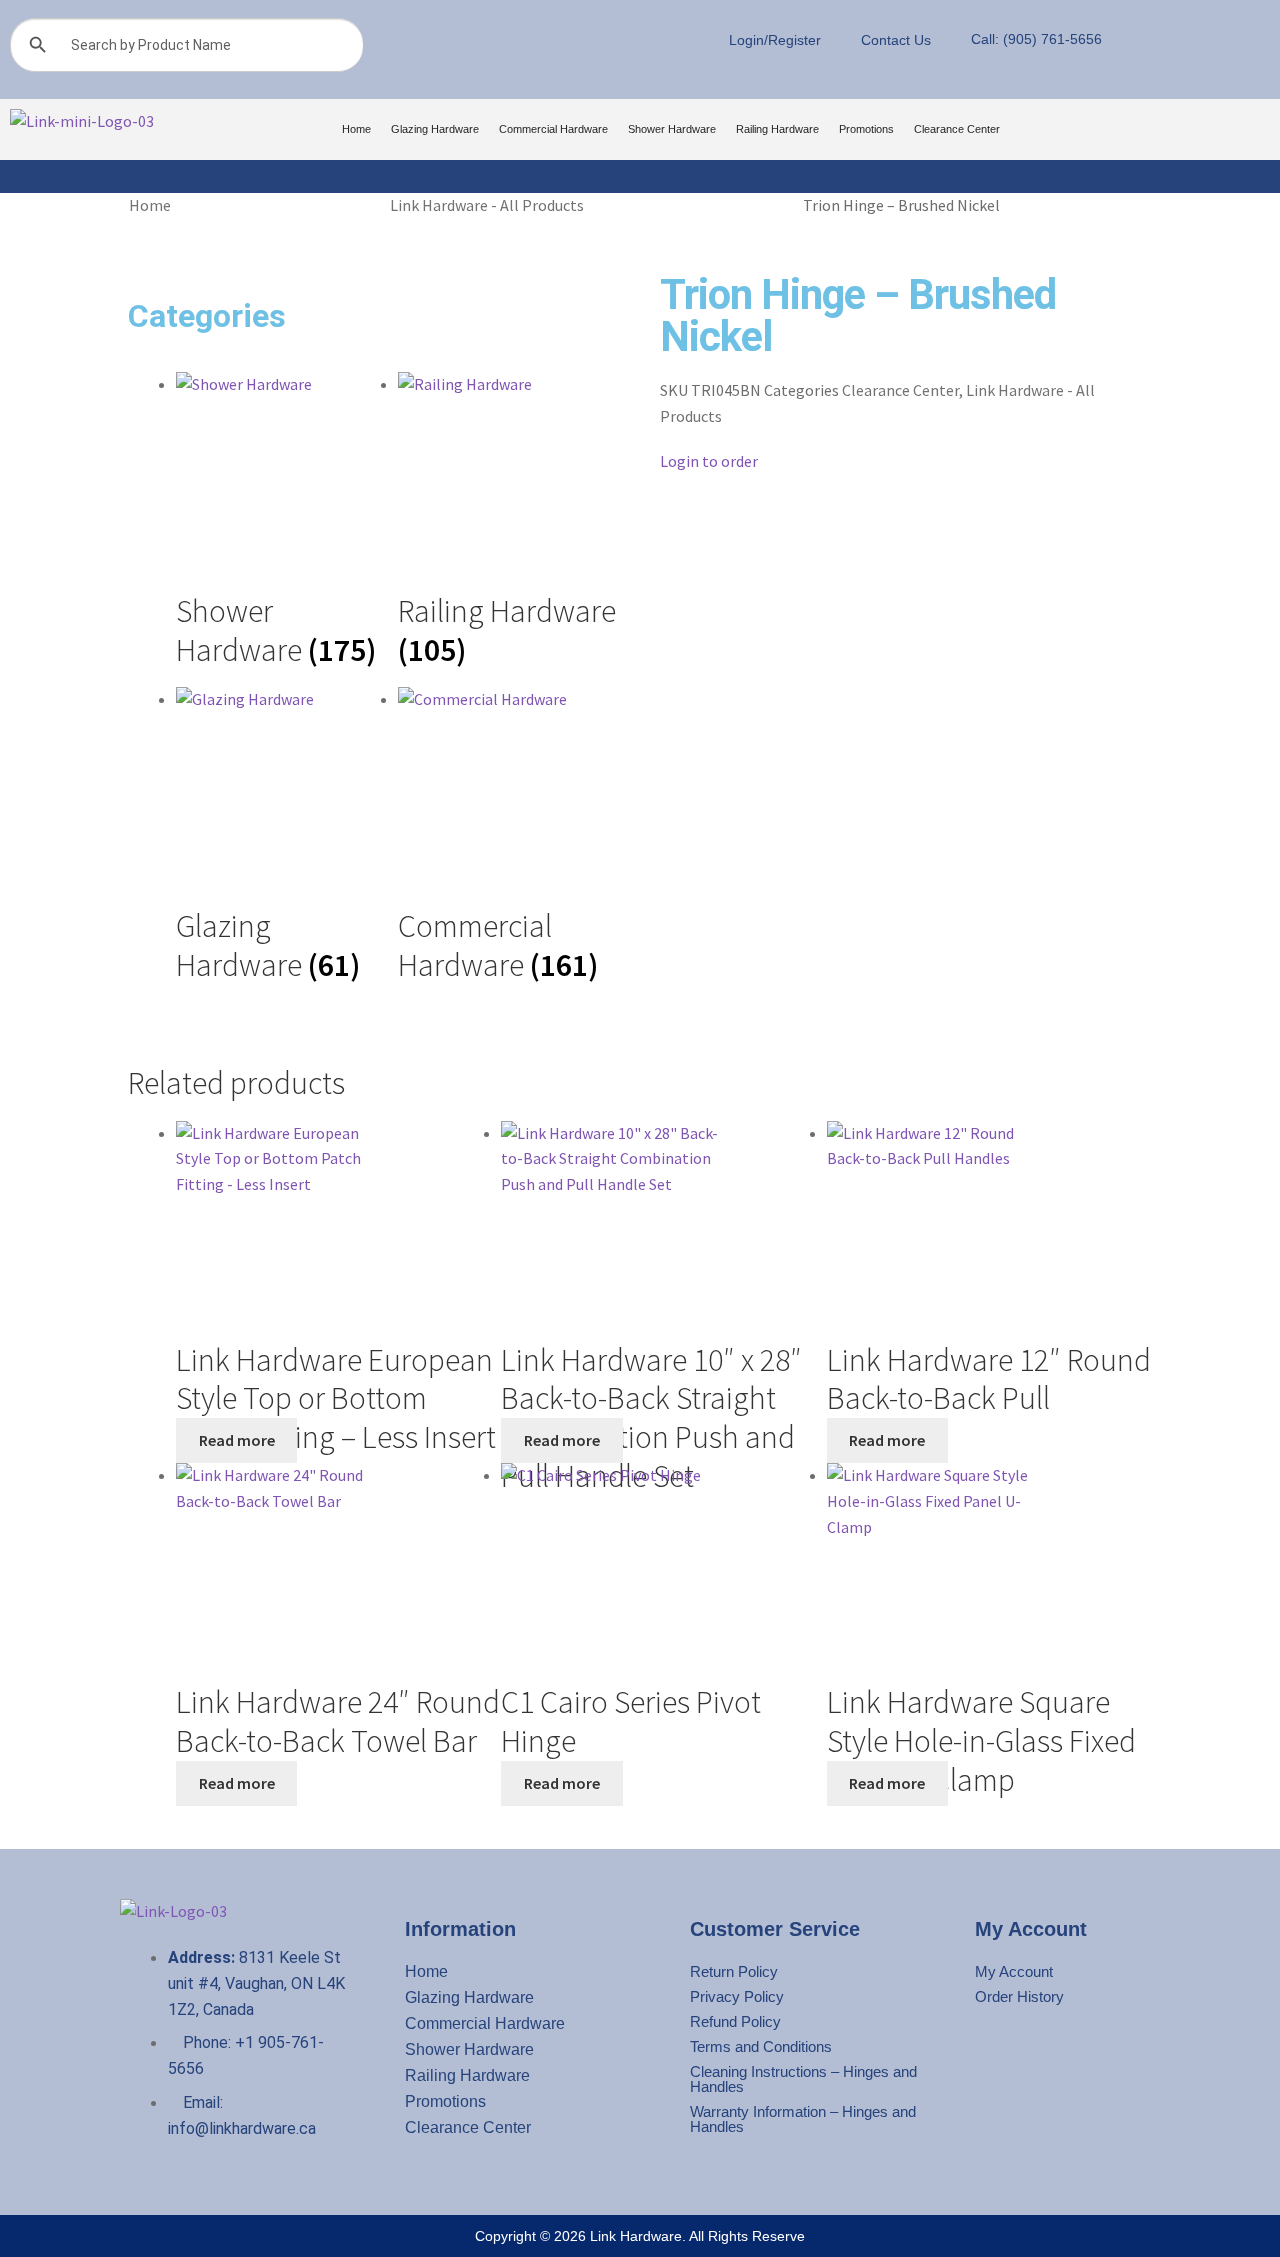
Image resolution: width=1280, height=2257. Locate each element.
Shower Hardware (672, 129)
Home (356, 129)
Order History (1019, 1996)
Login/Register (775, 40)
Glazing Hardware (435, 129)
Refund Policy (735, 2021)
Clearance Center (957, 129)
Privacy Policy (737, 1996)
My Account (1014, 1971)
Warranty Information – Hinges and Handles (803, 2119)
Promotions (866, 129)
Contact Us (896, 40)
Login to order (709, 461)
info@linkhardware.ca (242, 2128)
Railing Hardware (777, 129)
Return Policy (734, 1971)
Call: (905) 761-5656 (1036, 39)
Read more (237, 1440)
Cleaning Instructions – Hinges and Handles (803, 2079)
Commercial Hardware (553, 129)
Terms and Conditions (761, 2046)
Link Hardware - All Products (487, 205)
